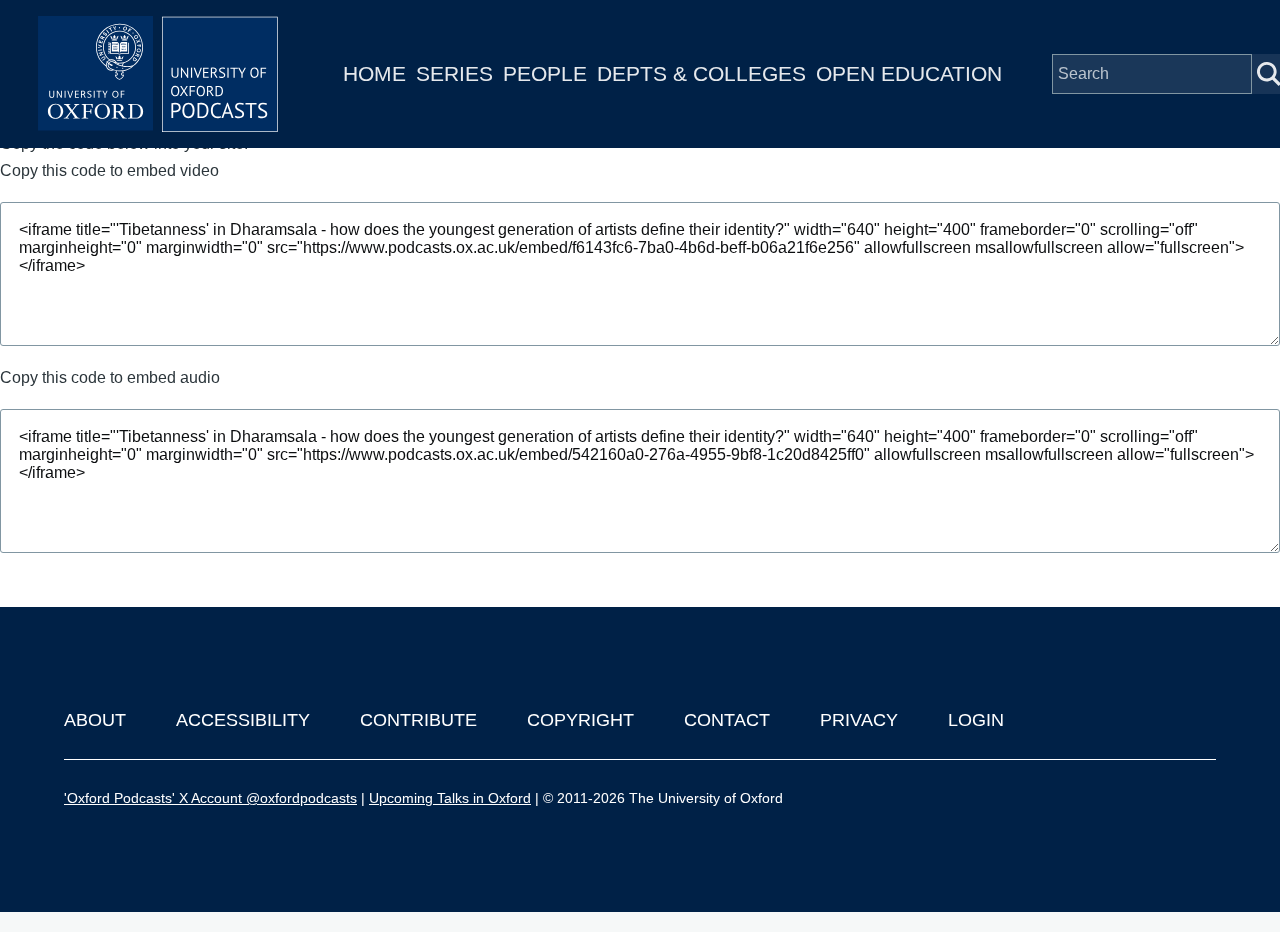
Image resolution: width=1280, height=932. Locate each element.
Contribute (418, 720)
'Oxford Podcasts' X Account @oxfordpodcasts (210, 798)
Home (374, 73)
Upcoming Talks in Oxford (450, 798)
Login (976, 720)
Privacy (859, 720)
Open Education (909, 73)
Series (454, 73)
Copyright (580, 720)
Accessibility (243, 720)
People (545, 73)
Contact (727, 720)
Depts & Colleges (701, 73)
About (95, 720)
